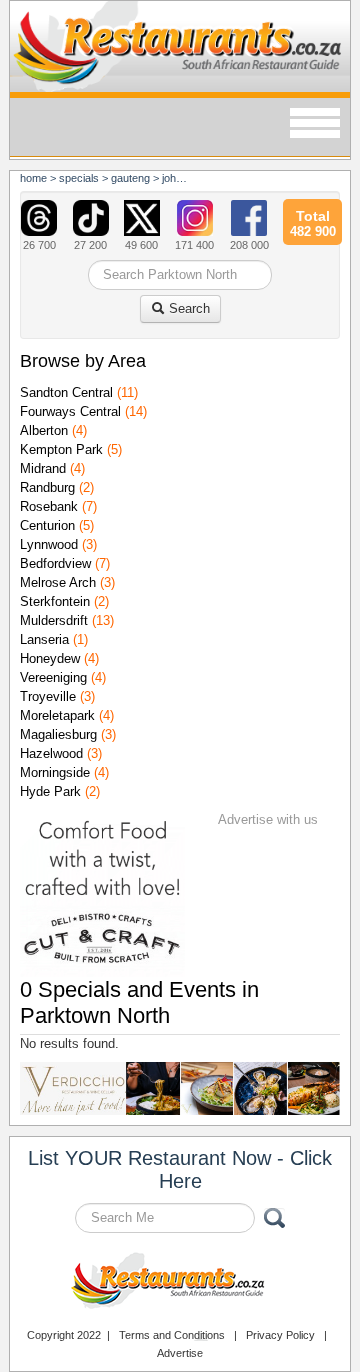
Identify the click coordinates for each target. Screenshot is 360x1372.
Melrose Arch (58, 582)
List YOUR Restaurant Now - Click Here (180, 1169)
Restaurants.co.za (180, 1283)
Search (187, 308)
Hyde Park (50, 791)
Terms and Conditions (172, 1335)
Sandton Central (66, 392)
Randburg (47, 487)
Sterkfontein (55, 601)
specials (79, 178)
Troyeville (48, 696)
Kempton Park (61, 449)
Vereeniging (53, 677)
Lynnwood (49, 544)
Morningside (55, 772)
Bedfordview (55, 563)
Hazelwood (51, 753)
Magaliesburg (58, 734)
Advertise (180, 1353)
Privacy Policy (280, 1335)
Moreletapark (57, 715)
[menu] (315, 124)
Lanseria (44, 639)
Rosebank (49, 506)
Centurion (47, 525)
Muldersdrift (54, 620)
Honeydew (50, 658)
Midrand (43, 468)
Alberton (44, 430)
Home (33, 178)
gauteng (130, 178)
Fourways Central (70, 411)
